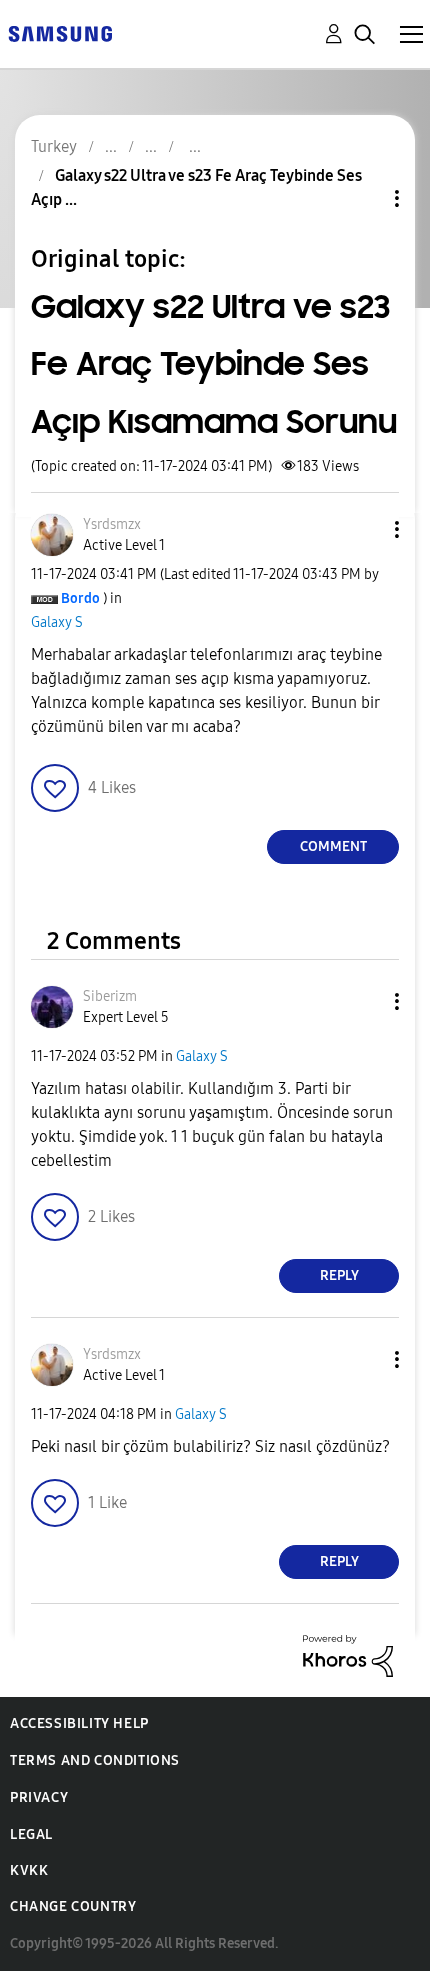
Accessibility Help (79, 1723)
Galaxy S (57, 622)
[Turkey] (60, 32)
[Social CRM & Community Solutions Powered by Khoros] (348, 1654)
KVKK (29, 1870)
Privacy (39, 1797)
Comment (333, 846)
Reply (339, 1275)
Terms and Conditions (95, 1760)
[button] (364, 529)
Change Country (73, 1906)
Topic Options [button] (363, 198)
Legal (31, 1834)
